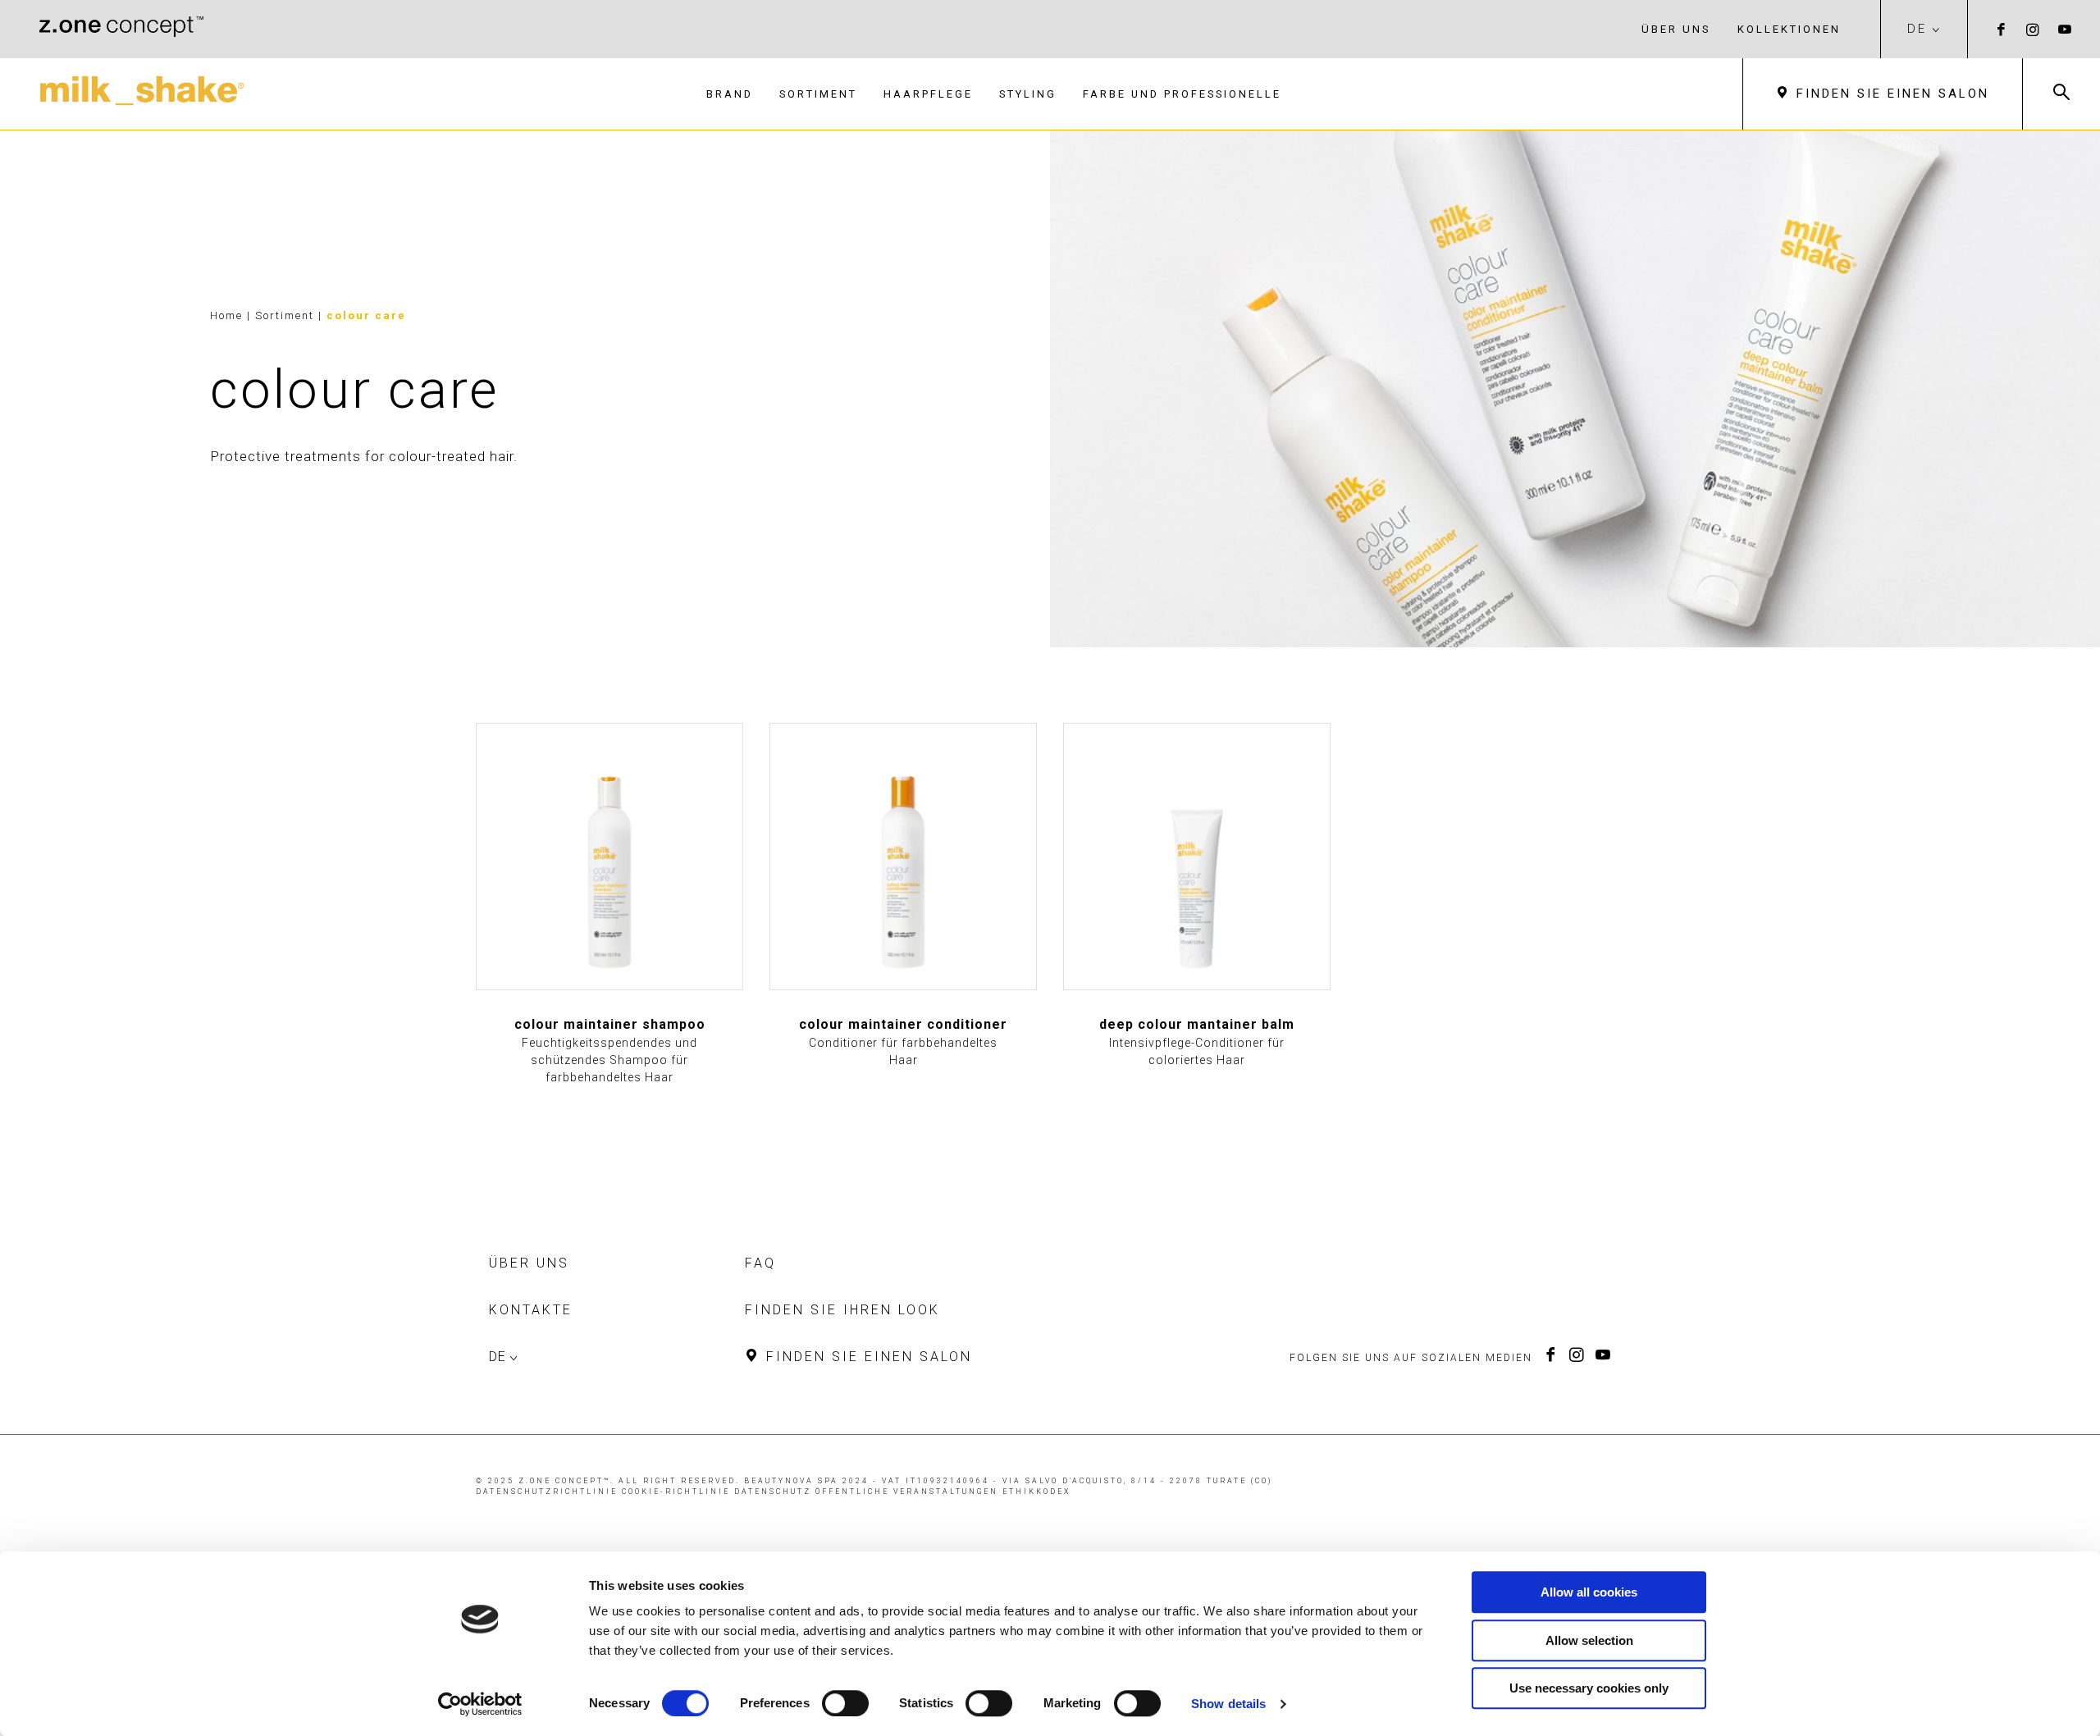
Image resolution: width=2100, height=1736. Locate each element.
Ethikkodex (1036, 1492)
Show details (1228, 1704)
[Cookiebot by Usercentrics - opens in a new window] (480, 1704)
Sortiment (818, 94)
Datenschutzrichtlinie (547, 1492)
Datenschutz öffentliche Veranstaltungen (866, 1492)
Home (226, 315)
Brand (730, 94)
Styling (1028, 94)
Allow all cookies (1589, 1592)
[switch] (845, 1703)
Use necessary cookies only (1589, 1688)
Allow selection (1589, 1640)
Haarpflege (928, 94)
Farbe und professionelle (1182, 94)
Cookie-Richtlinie (676, 1492)
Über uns (1676, 29)
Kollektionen (1789, 29)
